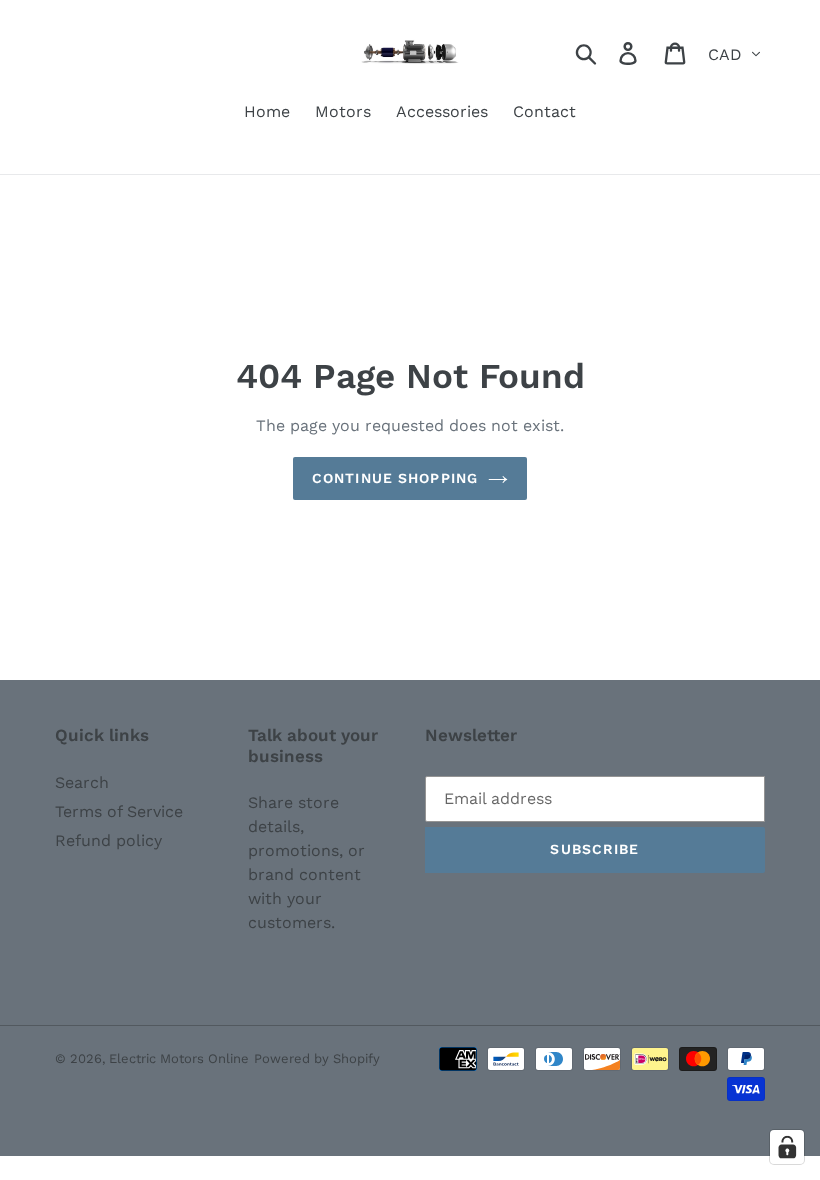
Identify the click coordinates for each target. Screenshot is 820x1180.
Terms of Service (119, 811)
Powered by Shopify (317, 1058)
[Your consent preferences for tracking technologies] (787, 1147)
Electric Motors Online (179, 1058)
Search (82, 782)
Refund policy (108, 840)
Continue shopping (395, 478)
